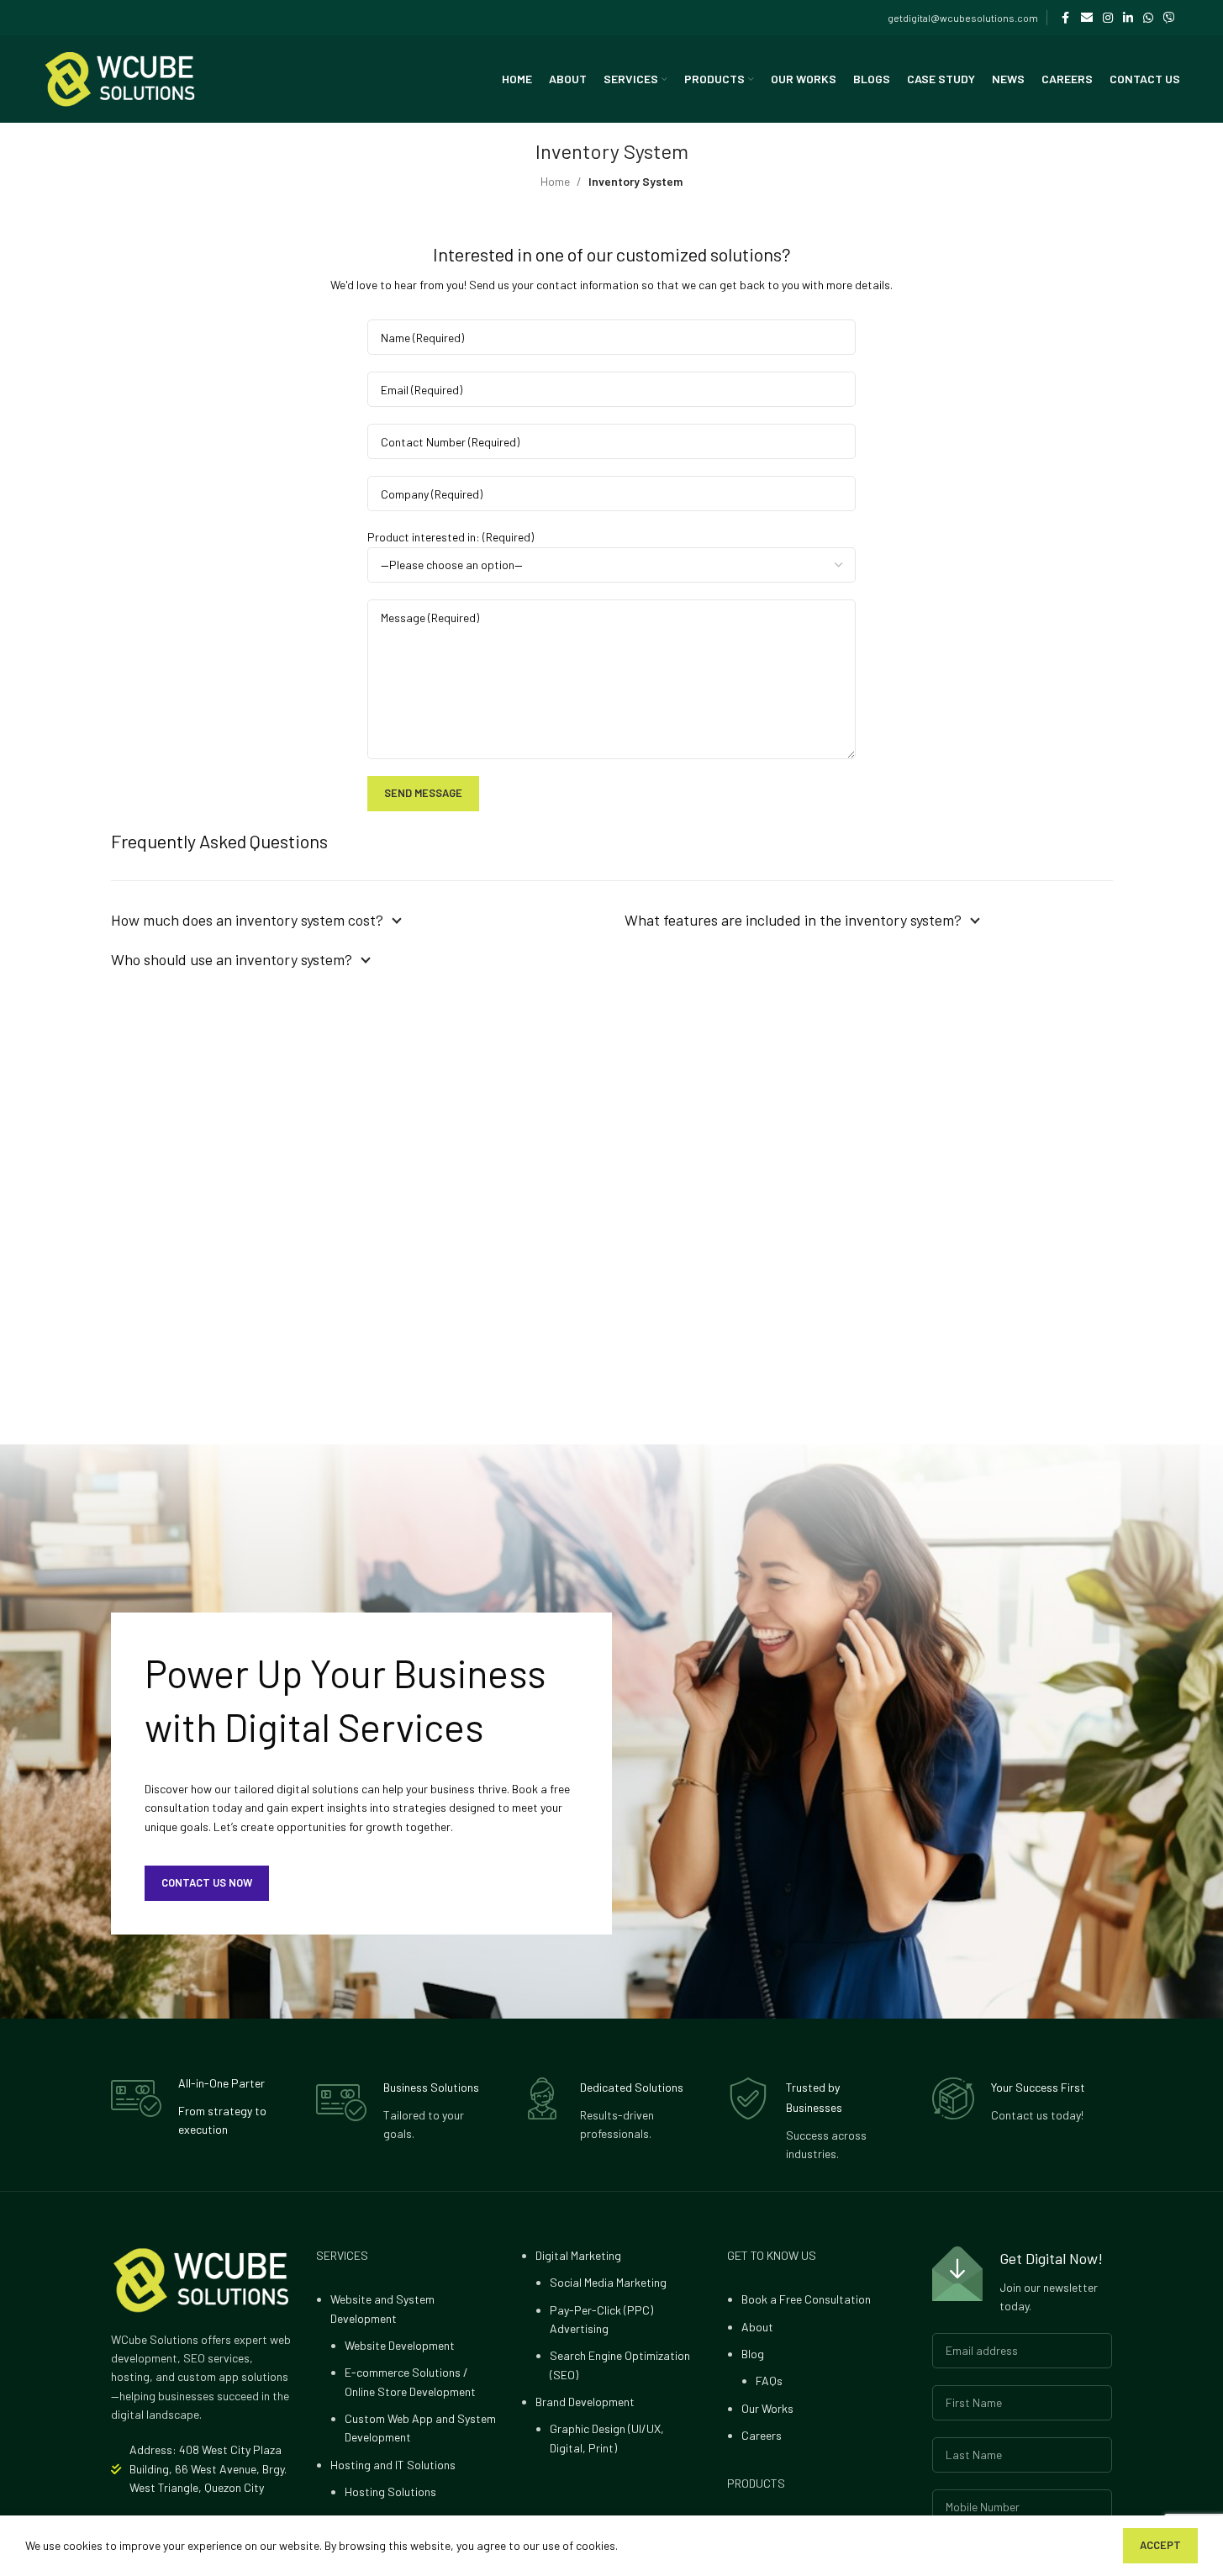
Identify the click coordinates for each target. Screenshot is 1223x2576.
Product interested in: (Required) (451, 537)
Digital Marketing (578, 2255)
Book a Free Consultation (806, 2299)
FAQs (769, 2381)
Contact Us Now (207, 1882)
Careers (762, 2435)
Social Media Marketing (608, 2282)
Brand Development (585, 2402)
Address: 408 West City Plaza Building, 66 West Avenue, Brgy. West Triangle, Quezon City (208, 2468)
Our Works (767, 2408)
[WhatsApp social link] (1148, 18)
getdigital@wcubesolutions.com (963, 18)
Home (555, 181)
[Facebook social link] (1066, 18)
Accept (1160, 2545)
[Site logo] (120, 78)
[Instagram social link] (1108, 18)
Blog (753, 2354)
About (757, 2327)
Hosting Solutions (390, 2492)
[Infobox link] (201, 2106)
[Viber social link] (1169, 18)
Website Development (400, 2345)
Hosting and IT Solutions (393, 2465)
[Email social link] (1087, 18)
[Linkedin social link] (1128, 18)
